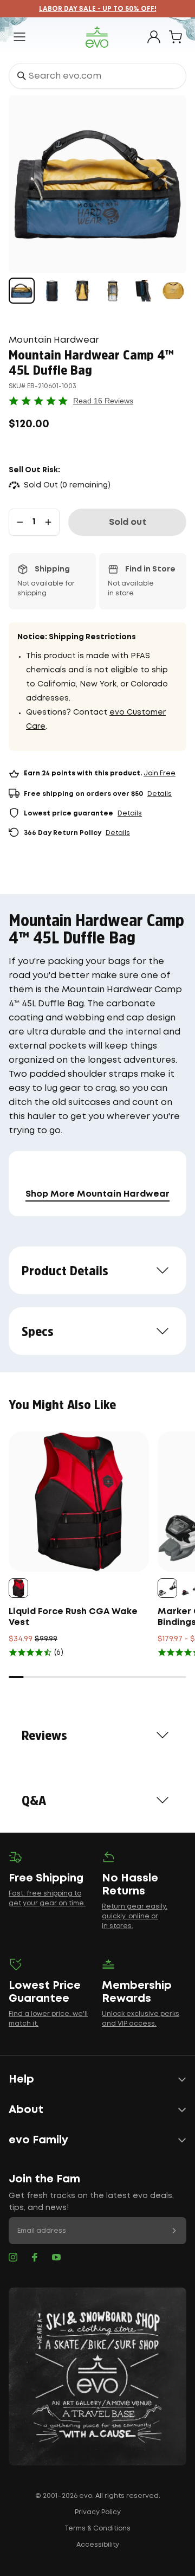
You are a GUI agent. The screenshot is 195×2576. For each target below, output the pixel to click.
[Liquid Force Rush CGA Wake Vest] (79, 1502)
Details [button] (160, 794)
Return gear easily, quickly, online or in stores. (135, 1916)
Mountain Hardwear (54, 340)
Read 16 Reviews (103, 401)
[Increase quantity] (48, 522)
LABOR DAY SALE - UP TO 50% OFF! (98, 9)
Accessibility (98, 2545)
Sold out (128, 522)
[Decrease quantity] (20, 522)
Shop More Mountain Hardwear (97, 1194)
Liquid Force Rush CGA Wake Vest (73, 1617)
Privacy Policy (98, 2512)
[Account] (154, 37)
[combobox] (97, 76)
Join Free (160, 773)
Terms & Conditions (97, 2529)
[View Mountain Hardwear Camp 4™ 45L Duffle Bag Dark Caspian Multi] (22, 291)
